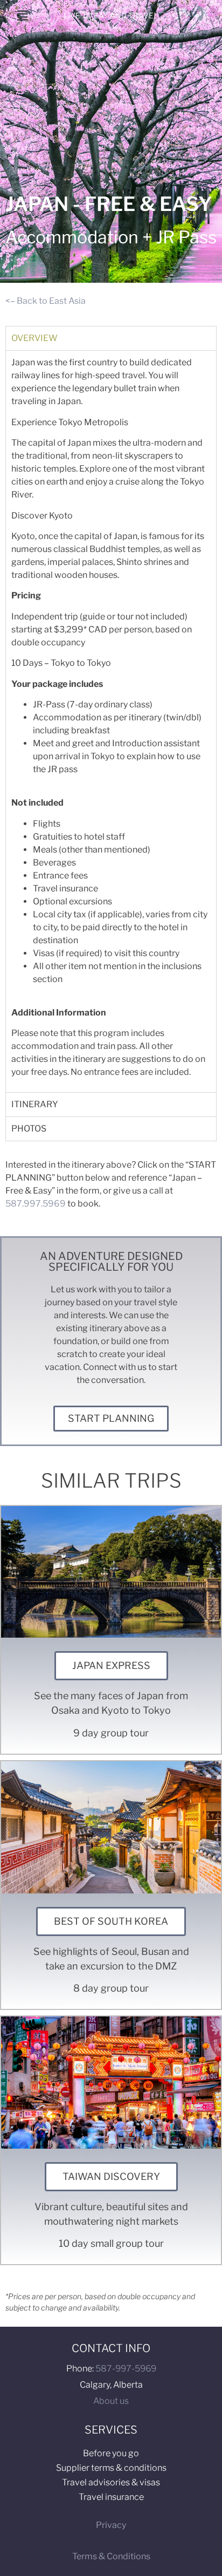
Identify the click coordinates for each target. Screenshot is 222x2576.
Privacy (111, 2525)
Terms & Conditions (111, 2556)
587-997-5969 (126, 2369)
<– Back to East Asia (46, 301)
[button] (22, 15)
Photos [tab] (29, 1129)
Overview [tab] (34, 338)
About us (111, 2401)
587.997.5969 (36, 1204)
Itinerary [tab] (35, 1104)
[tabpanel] (111, 721)
